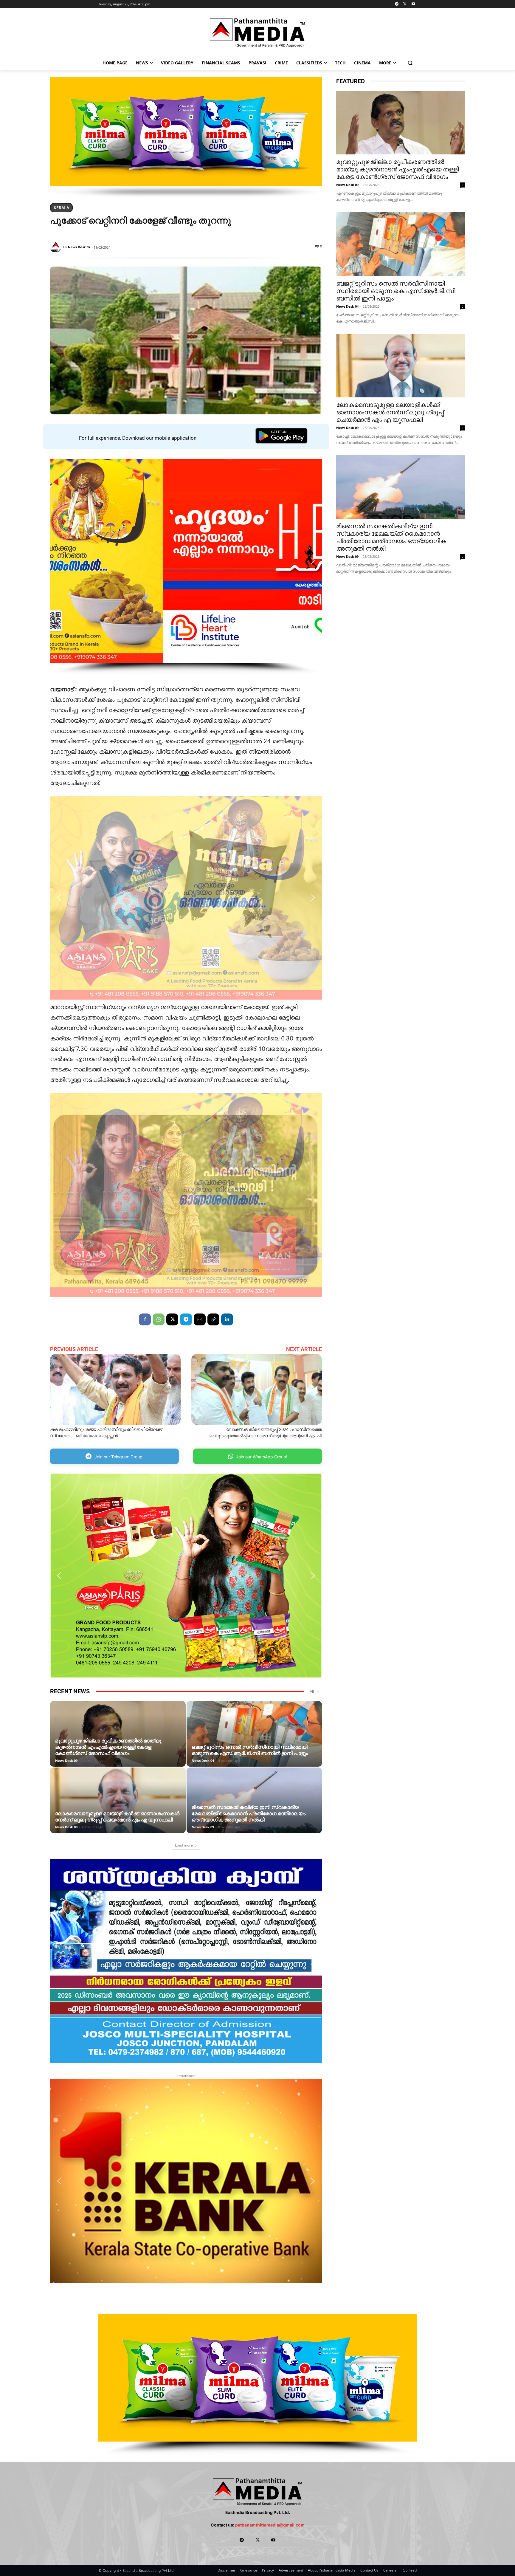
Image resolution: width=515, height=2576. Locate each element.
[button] (410, 63)
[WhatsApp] (159, 1319)
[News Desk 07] (57, 247)
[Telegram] (397, 4)
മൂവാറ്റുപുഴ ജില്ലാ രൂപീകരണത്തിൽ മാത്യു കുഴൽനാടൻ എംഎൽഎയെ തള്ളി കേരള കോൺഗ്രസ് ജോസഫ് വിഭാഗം (108, 1747)
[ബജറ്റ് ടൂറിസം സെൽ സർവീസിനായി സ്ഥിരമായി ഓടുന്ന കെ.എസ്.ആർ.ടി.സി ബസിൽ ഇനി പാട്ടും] (254, 1743)
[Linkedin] (227, 1319)
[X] (405, 4)
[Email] (200, 1319)
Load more (184, 1845)
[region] (186, 137)
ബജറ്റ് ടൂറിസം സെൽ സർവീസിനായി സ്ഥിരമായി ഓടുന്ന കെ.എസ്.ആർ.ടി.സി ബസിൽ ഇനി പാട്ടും (250, 1750)
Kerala (61, 208)
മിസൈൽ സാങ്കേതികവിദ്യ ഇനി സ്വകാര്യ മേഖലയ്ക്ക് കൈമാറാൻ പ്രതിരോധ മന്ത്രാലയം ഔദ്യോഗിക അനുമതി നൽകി (249, 1813)
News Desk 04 (203, 1761)
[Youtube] (413, 4)
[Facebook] (145, 1319)
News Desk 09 (66, 1761)
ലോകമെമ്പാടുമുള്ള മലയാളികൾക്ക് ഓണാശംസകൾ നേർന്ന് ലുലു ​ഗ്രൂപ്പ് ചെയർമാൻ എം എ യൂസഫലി (117, 1817)
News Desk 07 (79, 247)
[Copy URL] (213, 1319)
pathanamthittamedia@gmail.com (270, 2525)
